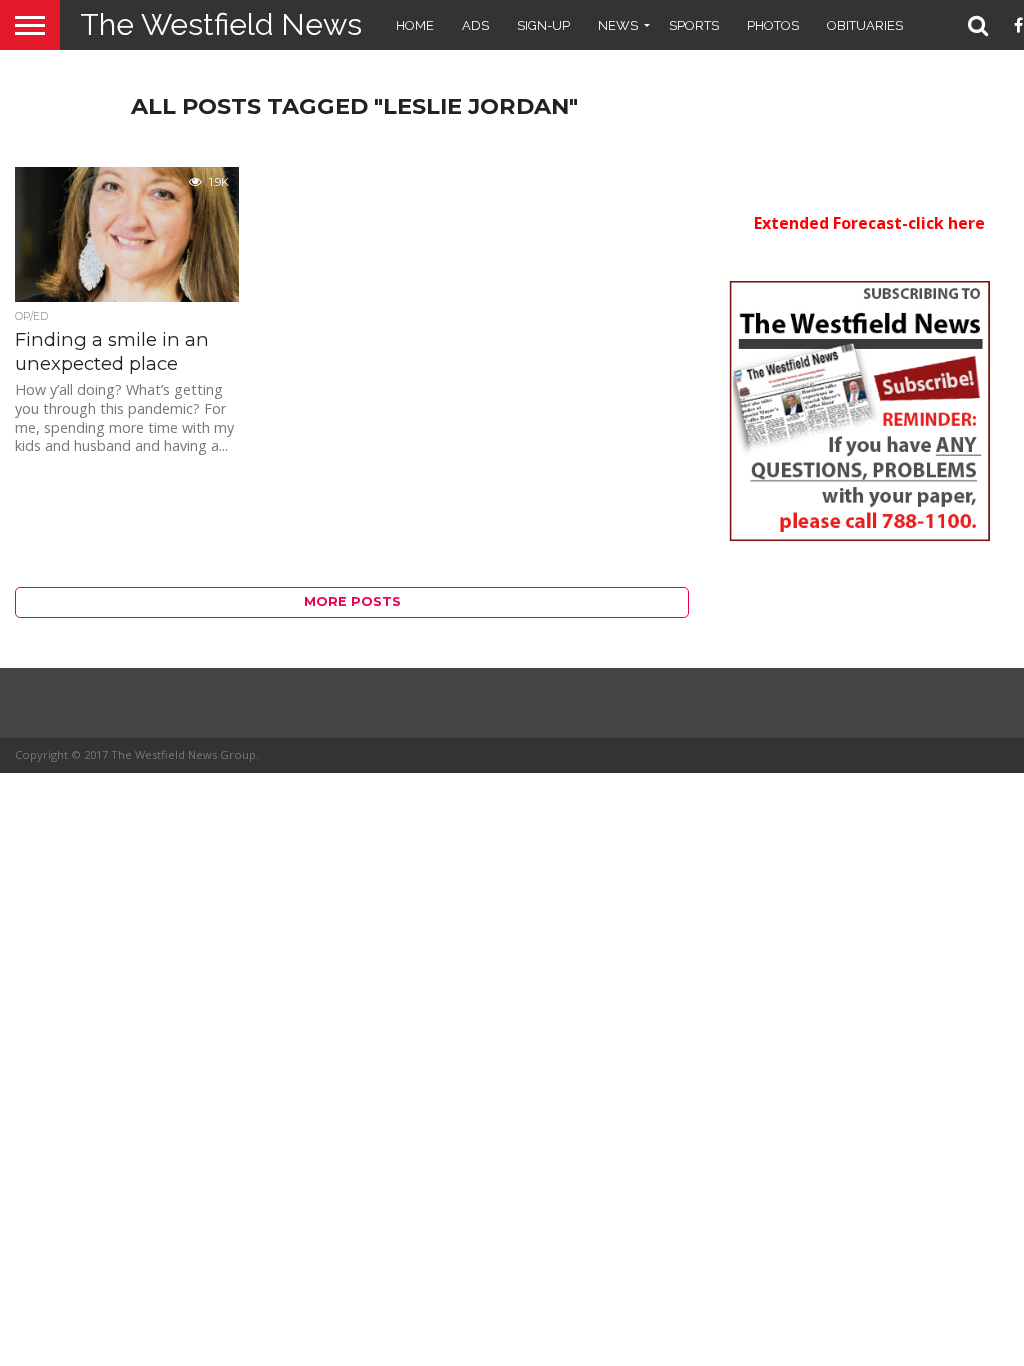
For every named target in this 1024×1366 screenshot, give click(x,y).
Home (415, 25)
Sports (694, 25)
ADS (475, 25)
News (618, 25)
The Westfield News (221, 24)
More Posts (352, 601)
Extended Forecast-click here (869, 223)
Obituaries (865, 25)
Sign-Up (543, 25)
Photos (773, 25)
